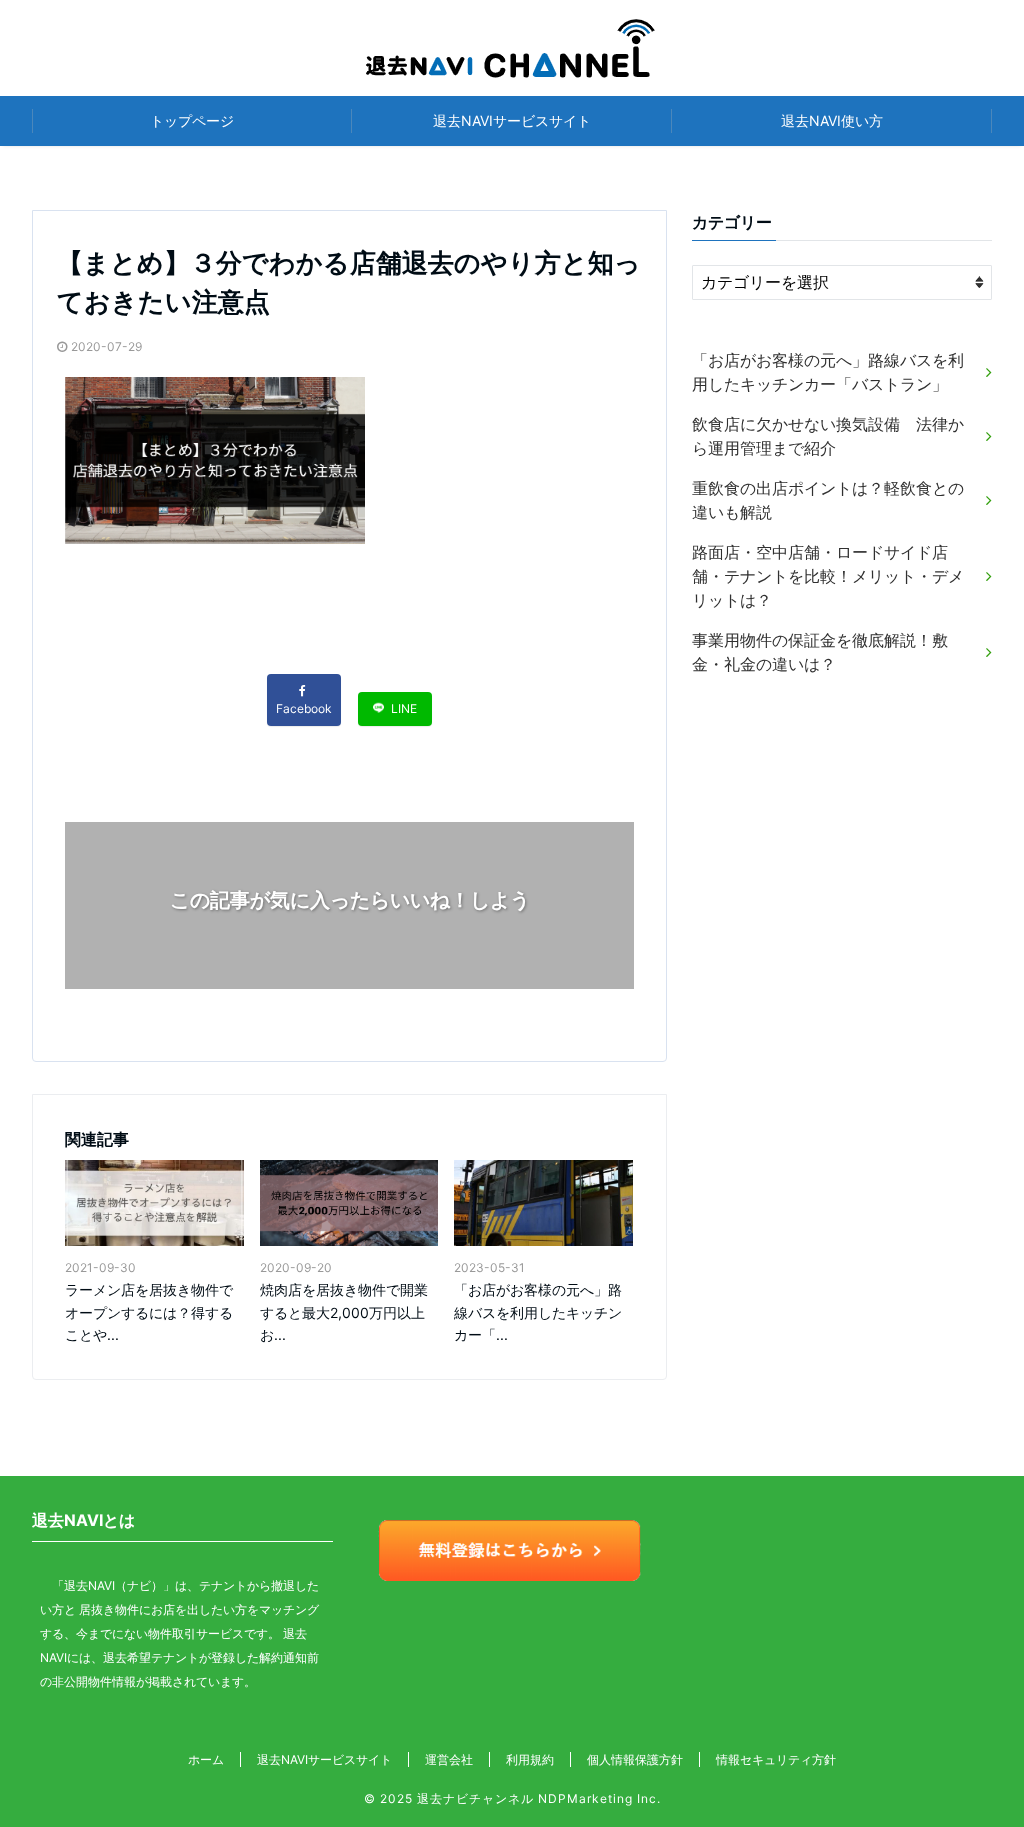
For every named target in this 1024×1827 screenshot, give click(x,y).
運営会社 (449, 1759)
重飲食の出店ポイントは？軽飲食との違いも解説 (828, 500)
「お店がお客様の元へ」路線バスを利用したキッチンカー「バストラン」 (828, 372)
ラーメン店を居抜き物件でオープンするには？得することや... (149, 1312)
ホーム (206, 1759)
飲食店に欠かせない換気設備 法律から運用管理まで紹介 (828, 436)
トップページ (192, 120)
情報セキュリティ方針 (776, 1759)
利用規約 (530, 1759)
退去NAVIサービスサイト (512, 120)
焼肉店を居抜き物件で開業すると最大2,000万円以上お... (344, 1312)
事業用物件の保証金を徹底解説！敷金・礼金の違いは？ (820, 652)
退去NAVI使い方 (832, 120)
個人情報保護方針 (635, 1759)
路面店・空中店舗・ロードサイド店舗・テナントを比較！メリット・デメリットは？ (828, 576)
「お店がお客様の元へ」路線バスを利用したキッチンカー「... (538, 1312)
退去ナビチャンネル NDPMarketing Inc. (539, 1798)
